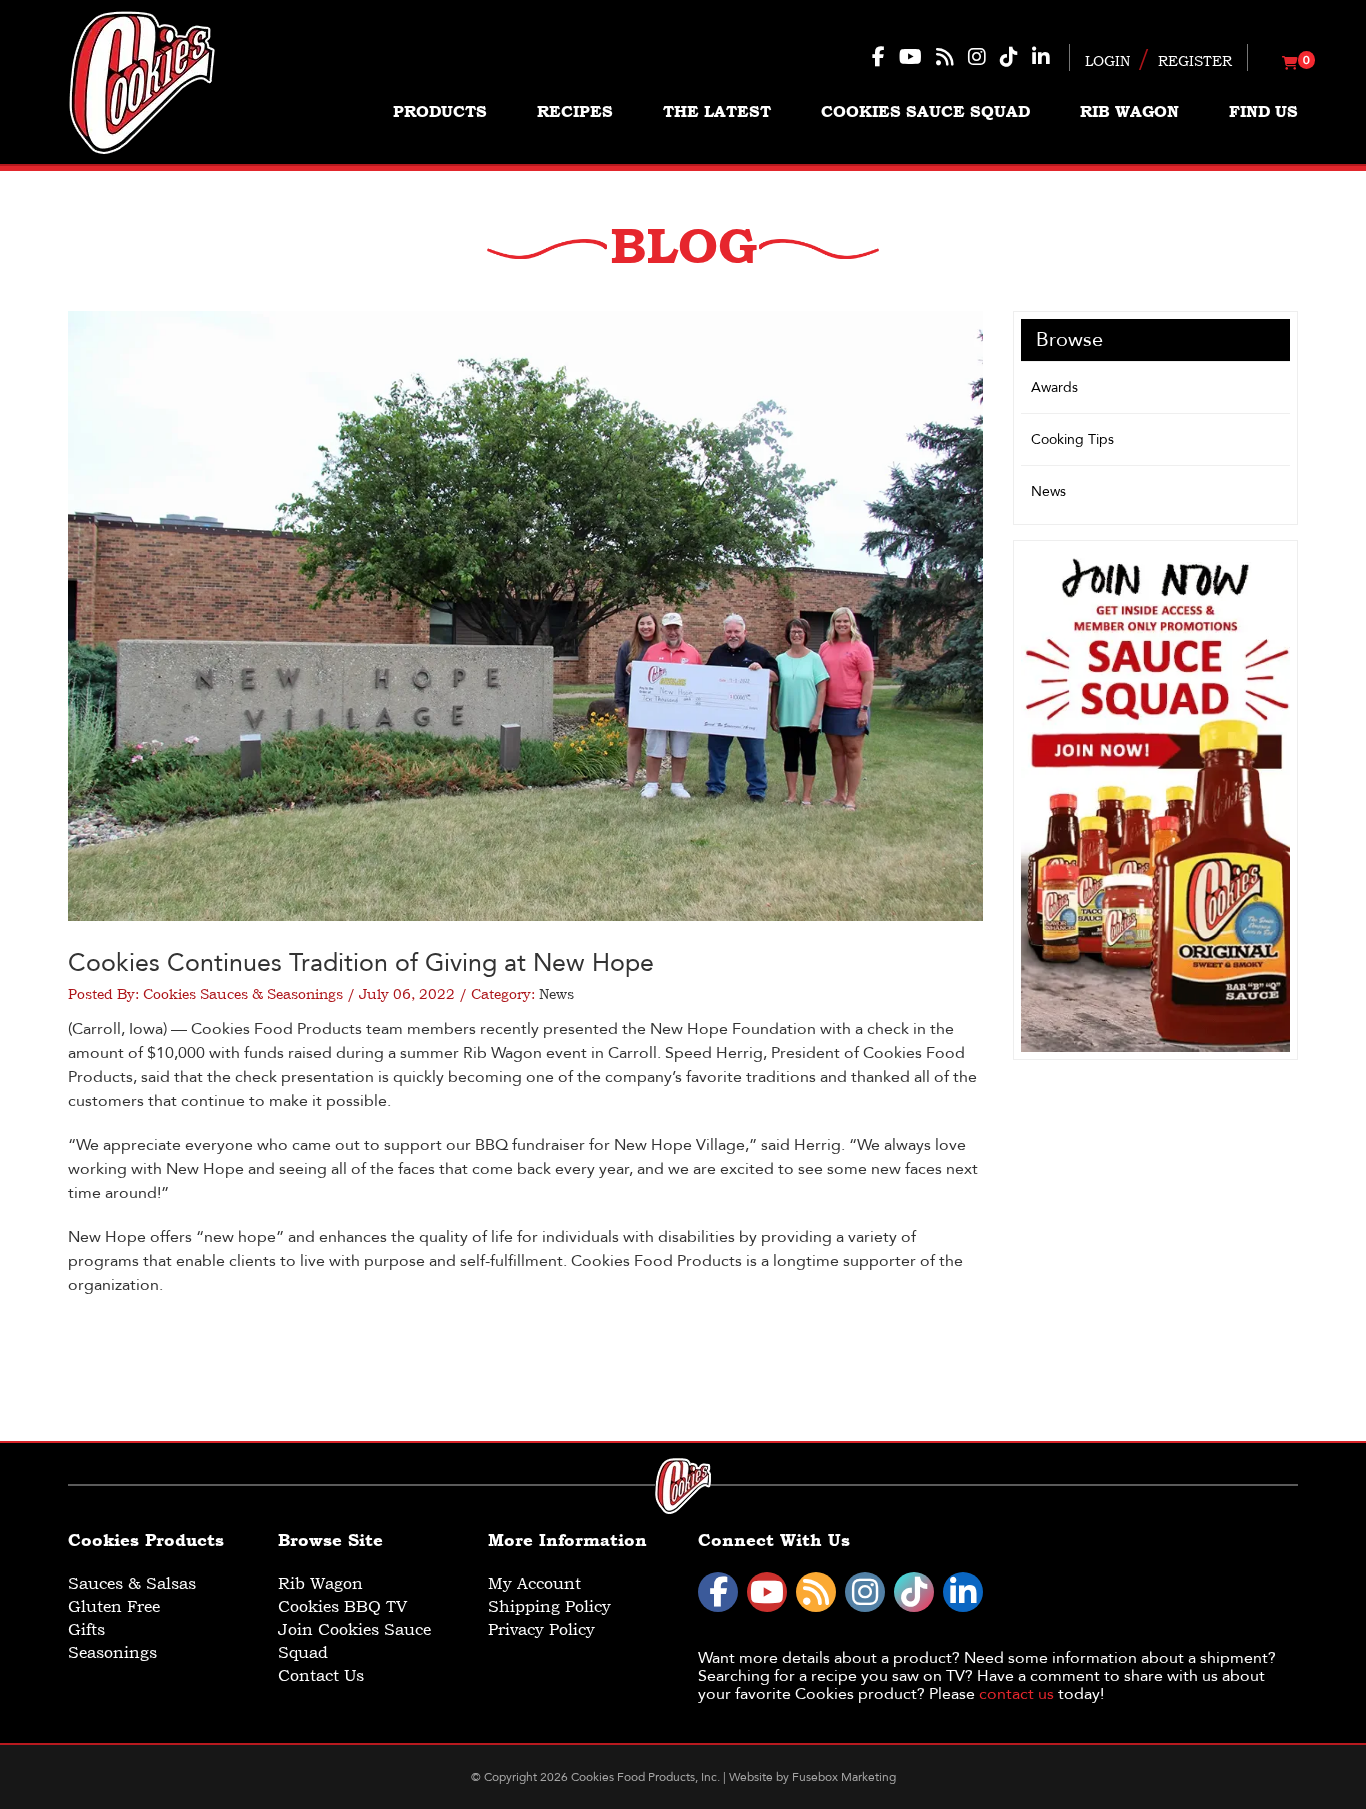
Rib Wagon (1129, 111)
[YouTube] (767, 1592)
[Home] (142, 82)
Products (440, 111)
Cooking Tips (1072, 439)
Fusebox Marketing (844, 1777)
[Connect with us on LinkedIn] (1041, 57)
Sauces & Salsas (132, 1583)
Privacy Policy (541, 1629)
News (556, 994)
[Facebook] (718, 1592)
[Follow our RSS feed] (945, 57)
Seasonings (112, 1652)
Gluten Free (114, 1606)
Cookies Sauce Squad (925, 111)
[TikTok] (914, 1592)
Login (1107, 61)
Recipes (575, 111)
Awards (1054, 387)
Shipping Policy (549, 1606)
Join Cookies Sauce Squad (354, 1641)
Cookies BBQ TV (342, 1606)
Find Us (1263, 111)
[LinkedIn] (963, 1592)
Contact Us (321, 1675)
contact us (1016, 1694)
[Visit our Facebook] (878, 57)
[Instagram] (865, 1592)
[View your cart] (1290, 63)
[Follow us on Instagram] (977, 57)
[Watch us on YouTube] (910, 57)
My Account (534, 1583)
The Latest (717, 111)
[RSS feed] (816, 1592)
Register (1195, 61)
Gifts (86, 1629)
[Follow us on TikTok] (1009, 57)
